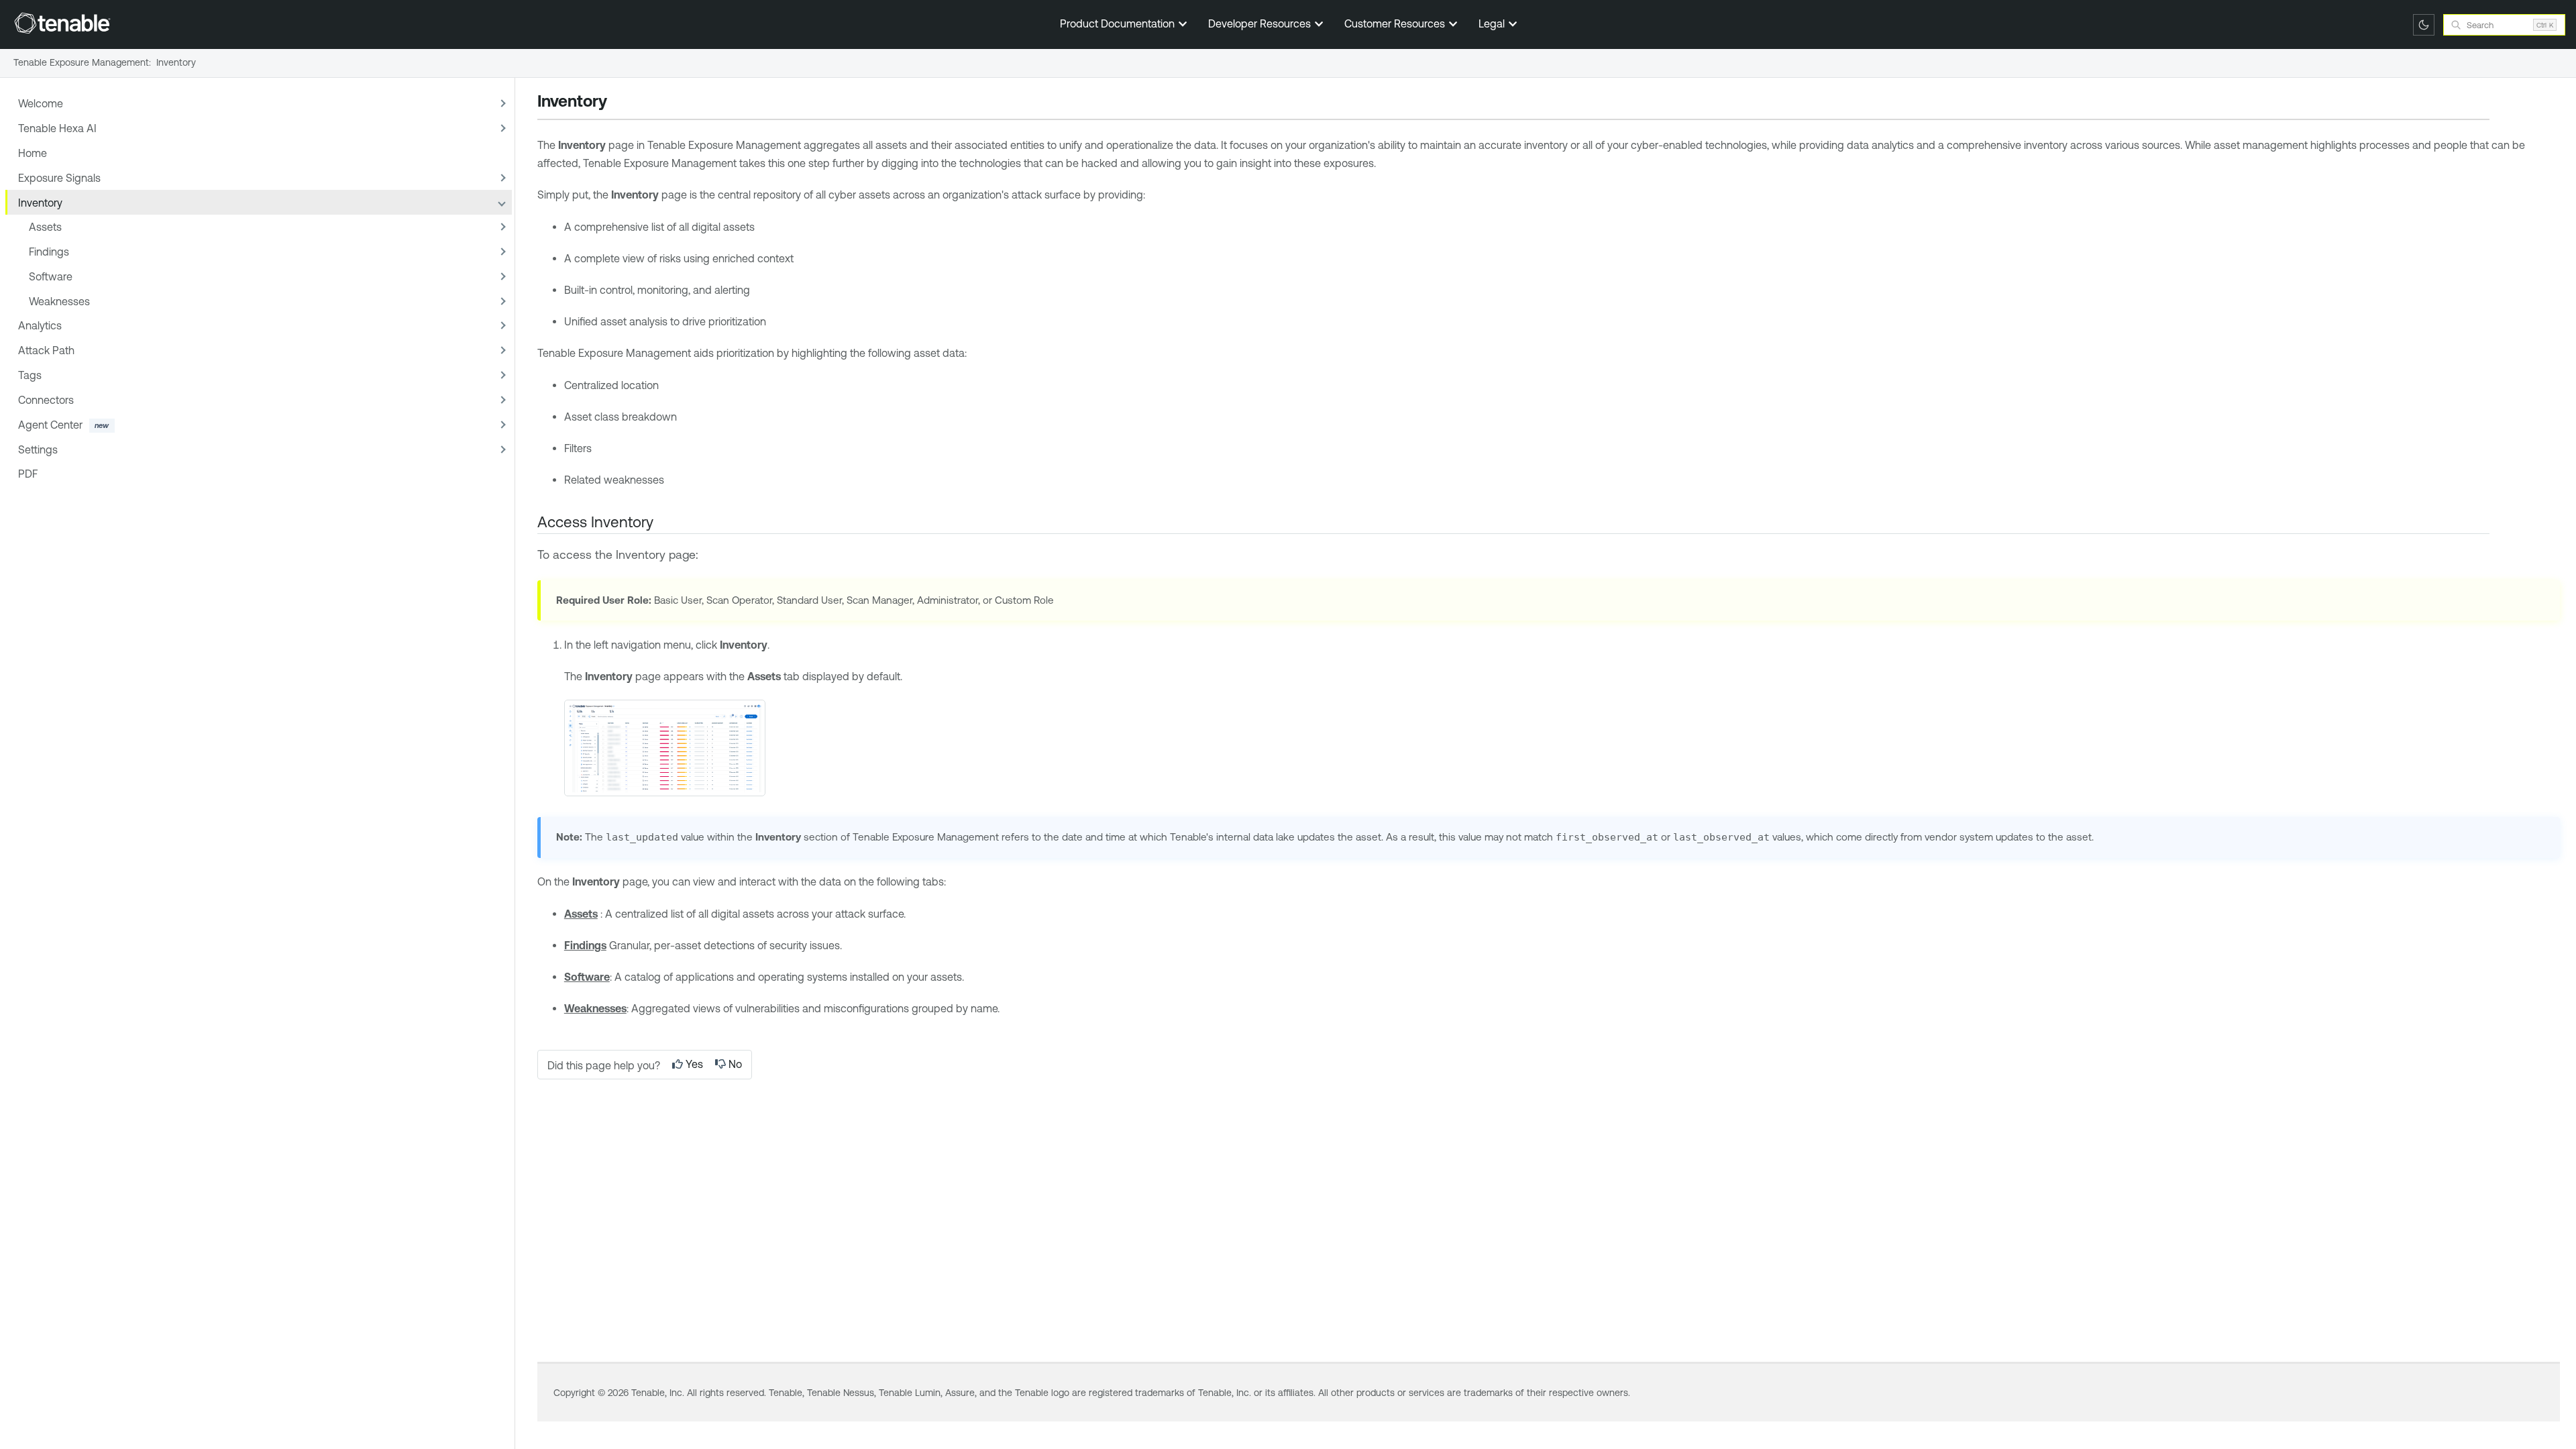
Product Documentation (1119, 23)
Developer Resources (1261, 23)
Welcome (41, 103)
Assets (45, 227)
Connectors (46, 400)
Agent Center (50, 425)
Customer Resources (1396, 23)
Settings (38, 449)
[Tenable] (62, 23)
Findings (49, 252)
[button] (501, 104)
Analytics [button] (40, 325)
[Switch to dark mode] (2424, 25)
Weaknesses (59, 301)
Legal (1493, 23)
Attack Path (46, 350)
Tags (30, 375)
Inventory (40, 203)
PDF (28, 474)
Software (51, 276)
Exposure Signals (59, 178)
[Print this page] (619, 103)
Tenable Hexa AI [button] (57, 128)
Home (33, 153)
